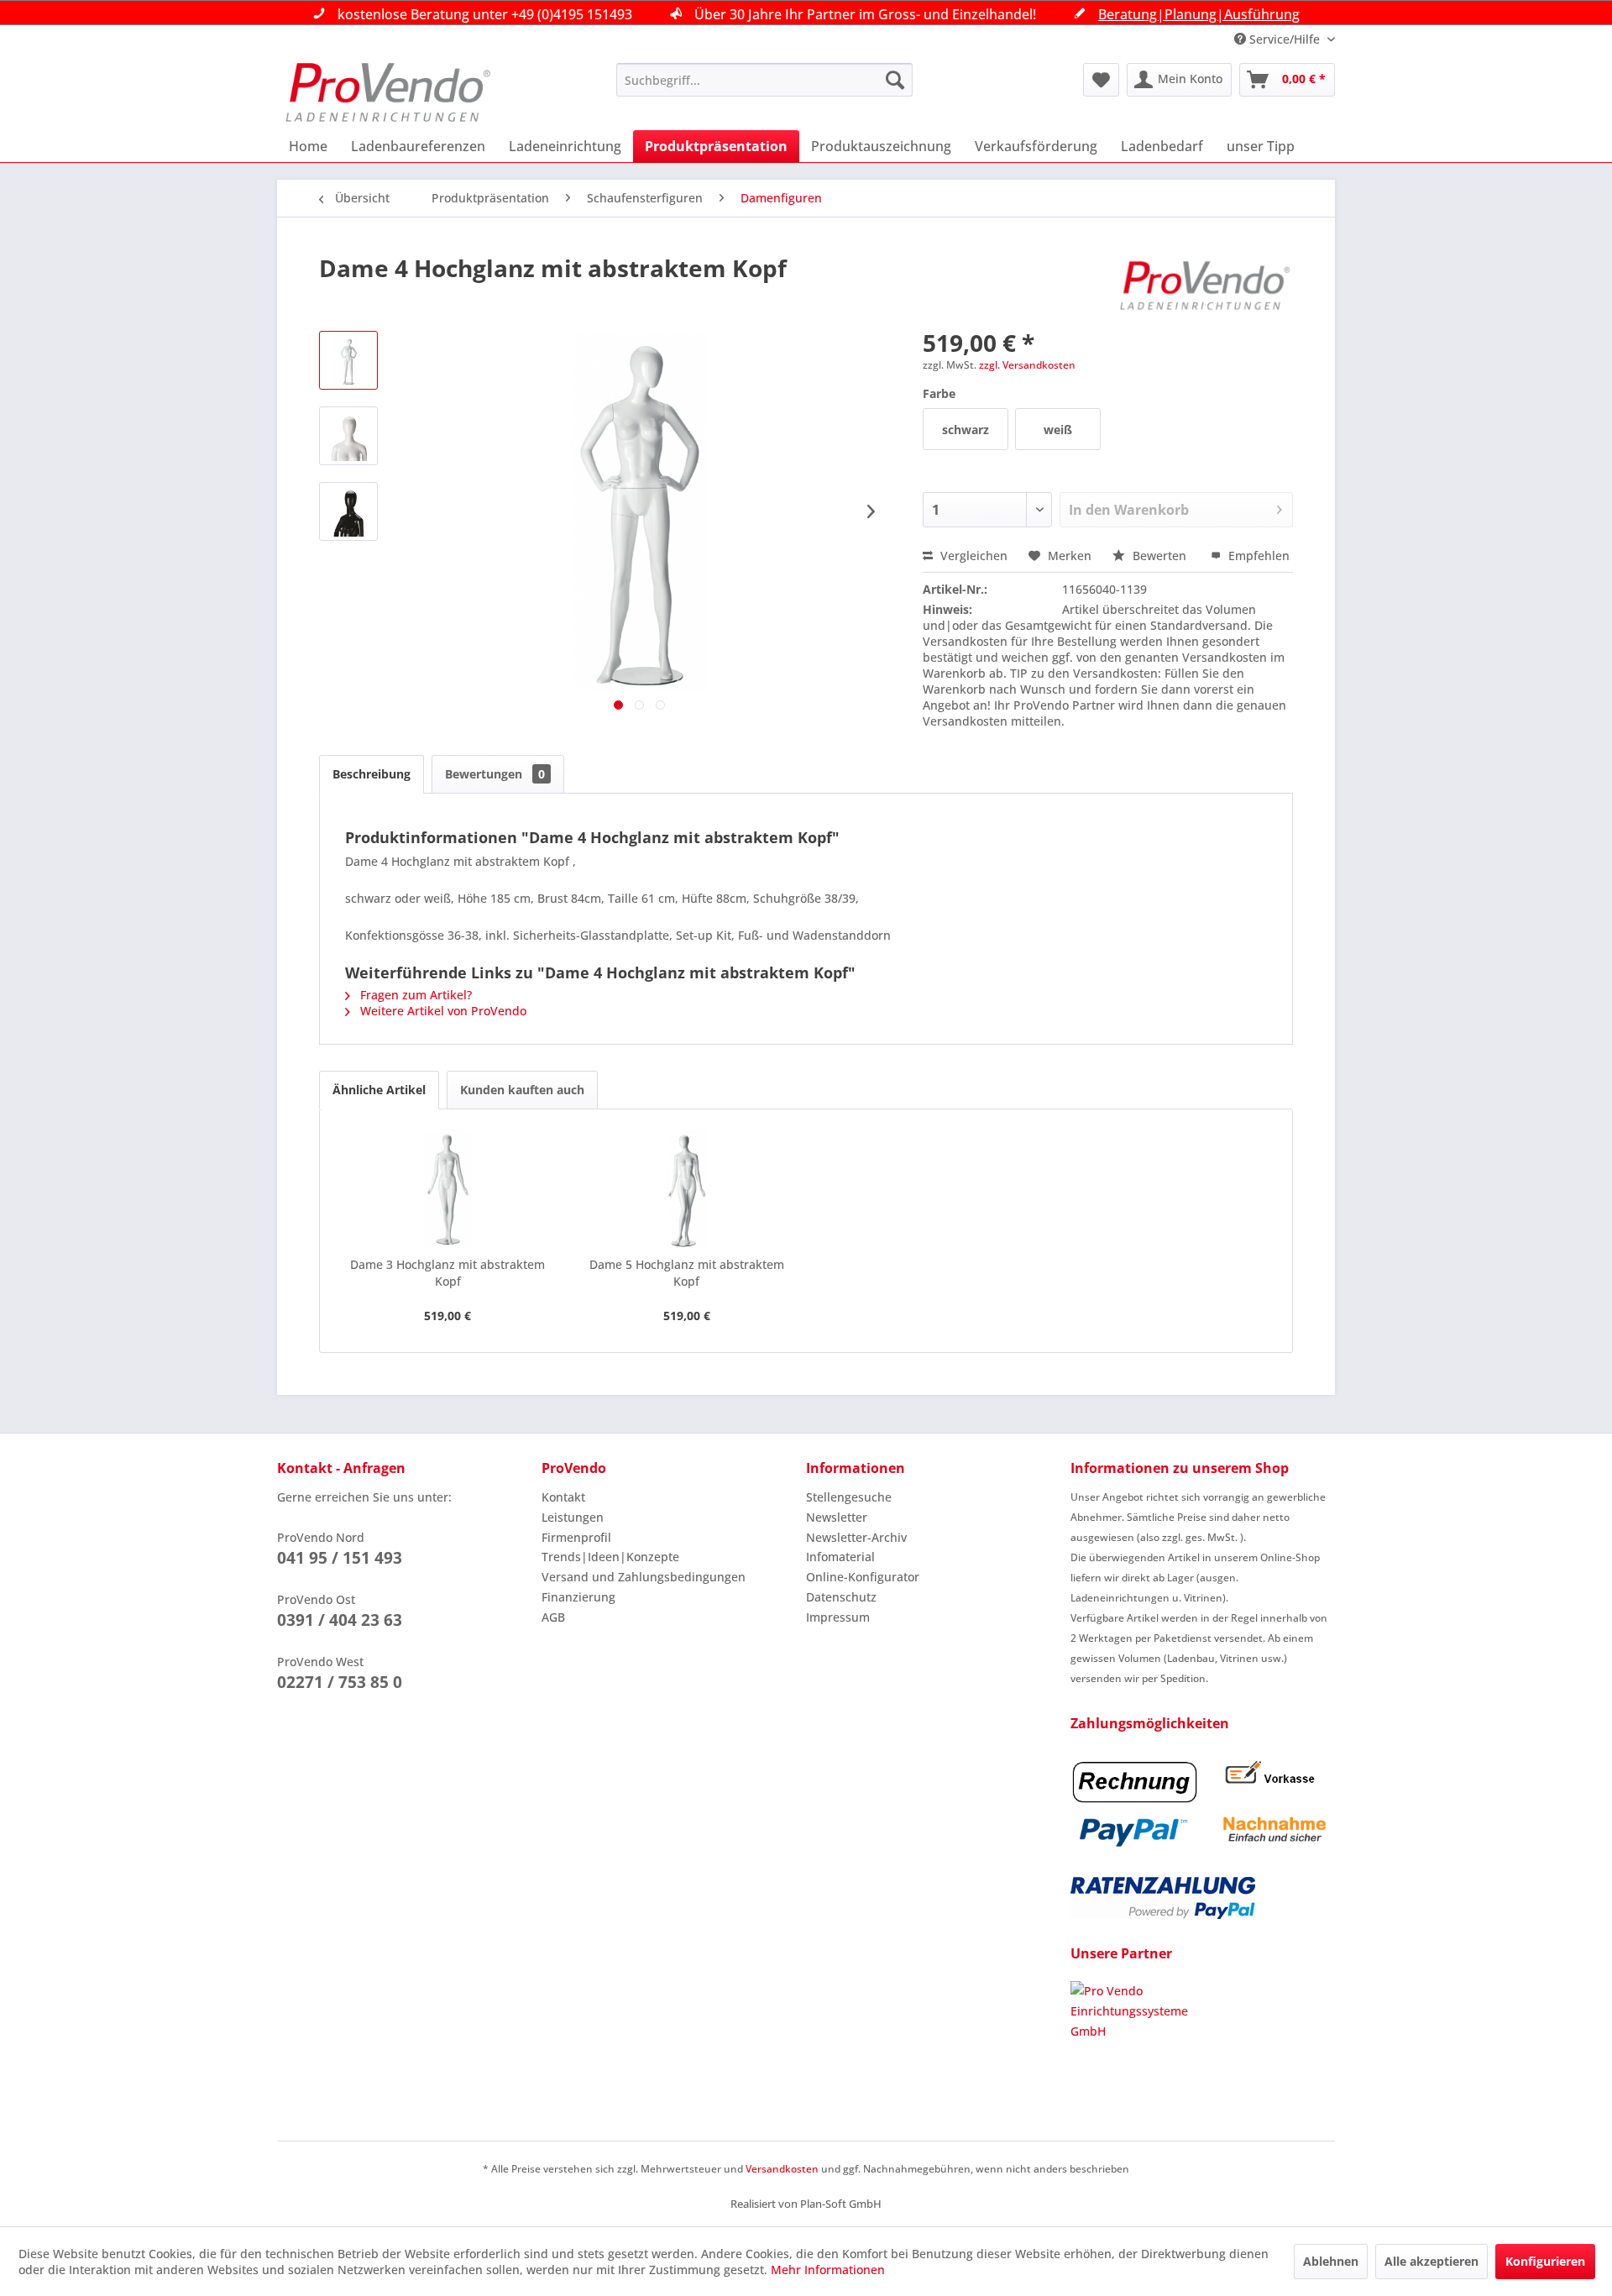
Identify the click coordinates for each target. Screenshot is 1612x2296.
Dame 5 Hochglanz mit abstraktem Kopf (687, 1273)
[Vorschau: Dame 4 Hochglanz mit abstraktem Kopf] (348, 360)
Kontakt (563, 1497)
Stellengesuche (849, 1497)
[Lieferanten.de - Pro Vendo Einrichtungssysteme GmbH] (1203, 2044)
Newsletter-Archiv (856, 1537)
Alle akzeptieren (1431, 2261)
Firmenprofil (576, 1537)
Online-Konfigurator (863, 1577)
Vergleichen (972, 556)
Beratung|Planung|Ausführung (1199, 14)
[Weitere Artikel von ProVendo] (1206, 285)
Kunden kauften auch (522, 1090)
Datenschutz (841, 1597)
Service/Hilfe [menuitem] (1285, 39)
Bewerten (1159, 556)
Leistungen (573, 1517)
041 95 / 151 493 (340, 1558)
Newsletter (837, 1517)
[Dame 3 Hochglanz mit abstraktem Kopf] (448, 1189)
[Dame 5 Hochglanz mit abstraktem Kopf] (687, 1189)
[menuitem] (764, 80)
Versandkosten (782, 2169)
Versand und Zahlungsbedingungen (644, 1577)
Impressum (838, 1617)
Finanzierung (578, 1597)
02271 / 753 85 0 (340, 1682)
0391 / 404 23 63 (340, 1620)
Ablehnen (1331, 2261)
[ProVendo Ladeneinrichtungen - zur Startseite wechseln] (388, 92)
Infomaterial (840, 1557)
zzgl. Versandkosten (1027, 365)
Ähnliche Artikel (379, 1090)
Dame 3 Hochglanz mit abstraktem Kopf (447, 1273)
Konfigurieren (1545, 2261)
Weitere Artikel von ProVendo (442, 1011)
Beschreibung (372, 774)
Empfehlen (1257, 556)
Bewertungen (495, 774)
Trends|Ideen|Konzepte (610, 1557)
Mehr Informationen (828, 2270)
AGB (553, 1617)
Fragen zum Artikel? (414, 995)
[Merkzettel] (1101, 80)
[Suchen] (895, 80)
